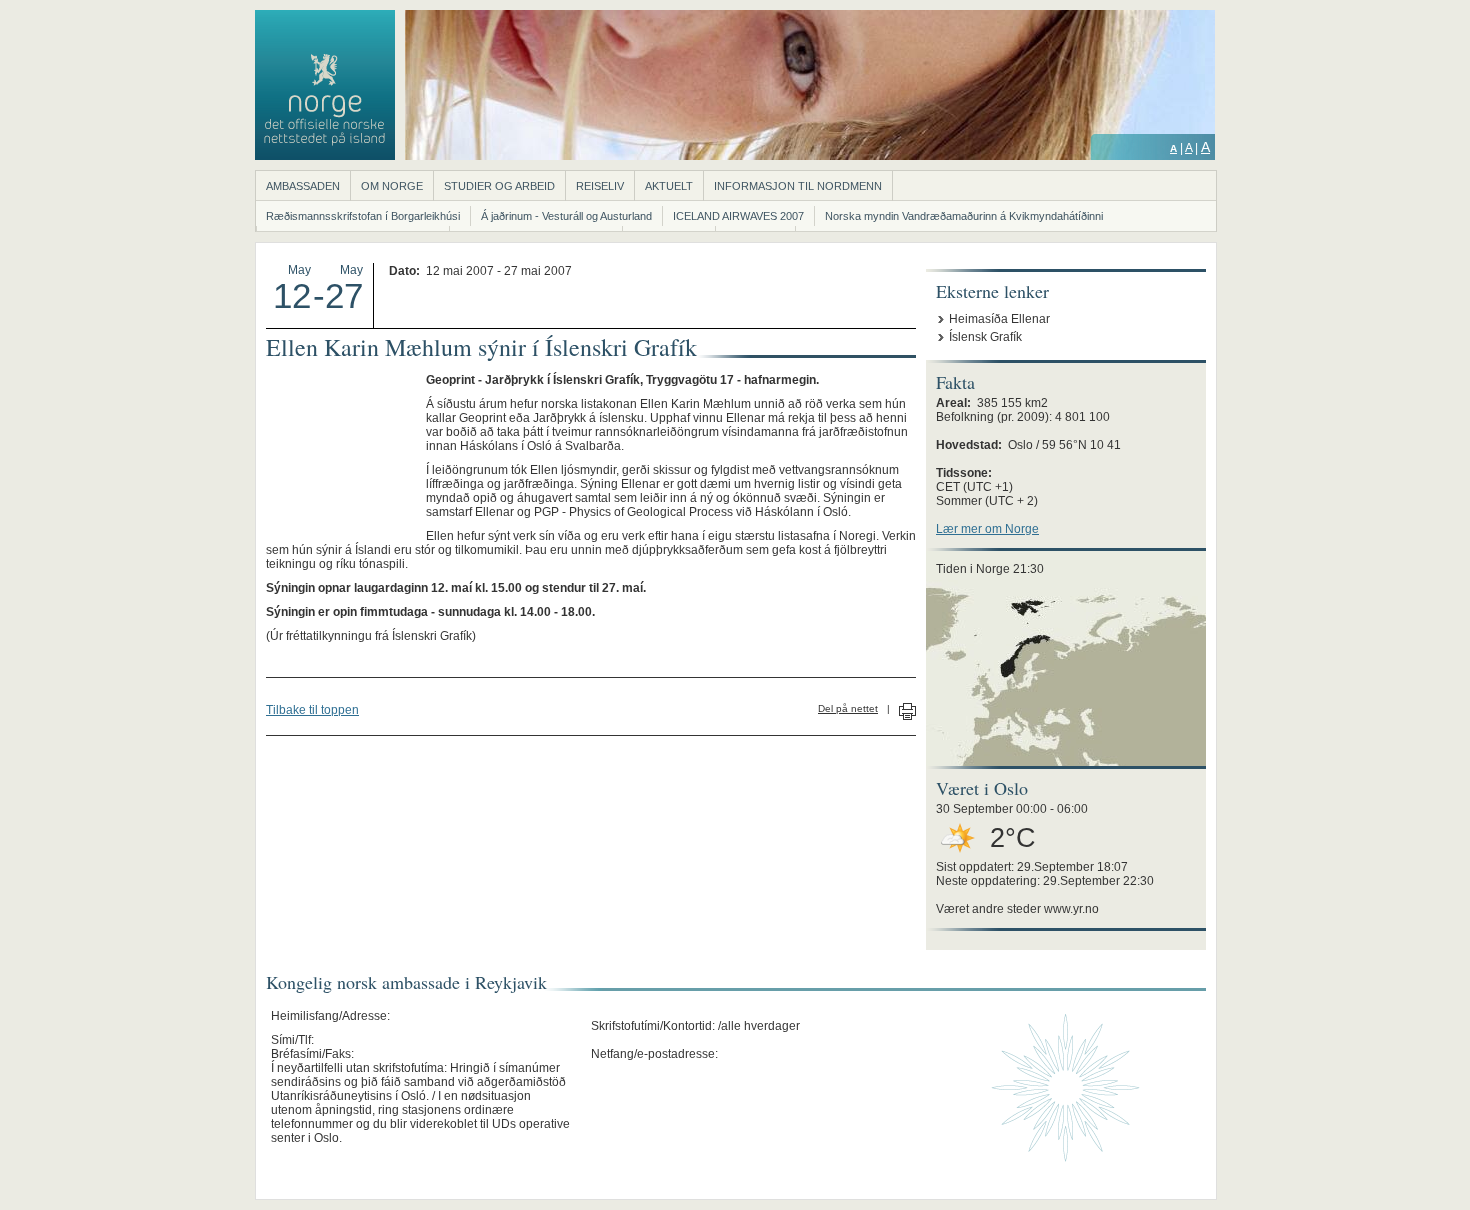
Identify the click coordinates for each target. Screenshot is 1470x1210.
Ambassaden (303, 186)
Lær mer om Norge (987, 529)
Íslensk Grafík (985, 337)
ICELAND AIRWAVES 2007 (738, 216)
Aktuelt (669, 186)
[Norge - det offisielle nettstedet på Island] (325, 156)
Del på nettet (848, 708)
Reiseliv (600, 186)
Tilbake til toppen (312, 710)
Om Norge (392, 186)
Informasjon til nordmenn (798, 186)
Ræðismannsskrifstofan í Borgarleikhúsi (363, 216)
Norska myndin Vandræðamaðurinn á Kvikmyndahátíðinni (964, 216)
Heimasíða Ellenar (999, 319)
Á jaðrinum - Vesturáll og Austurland (566, 216)
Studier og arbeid (499, 186)
